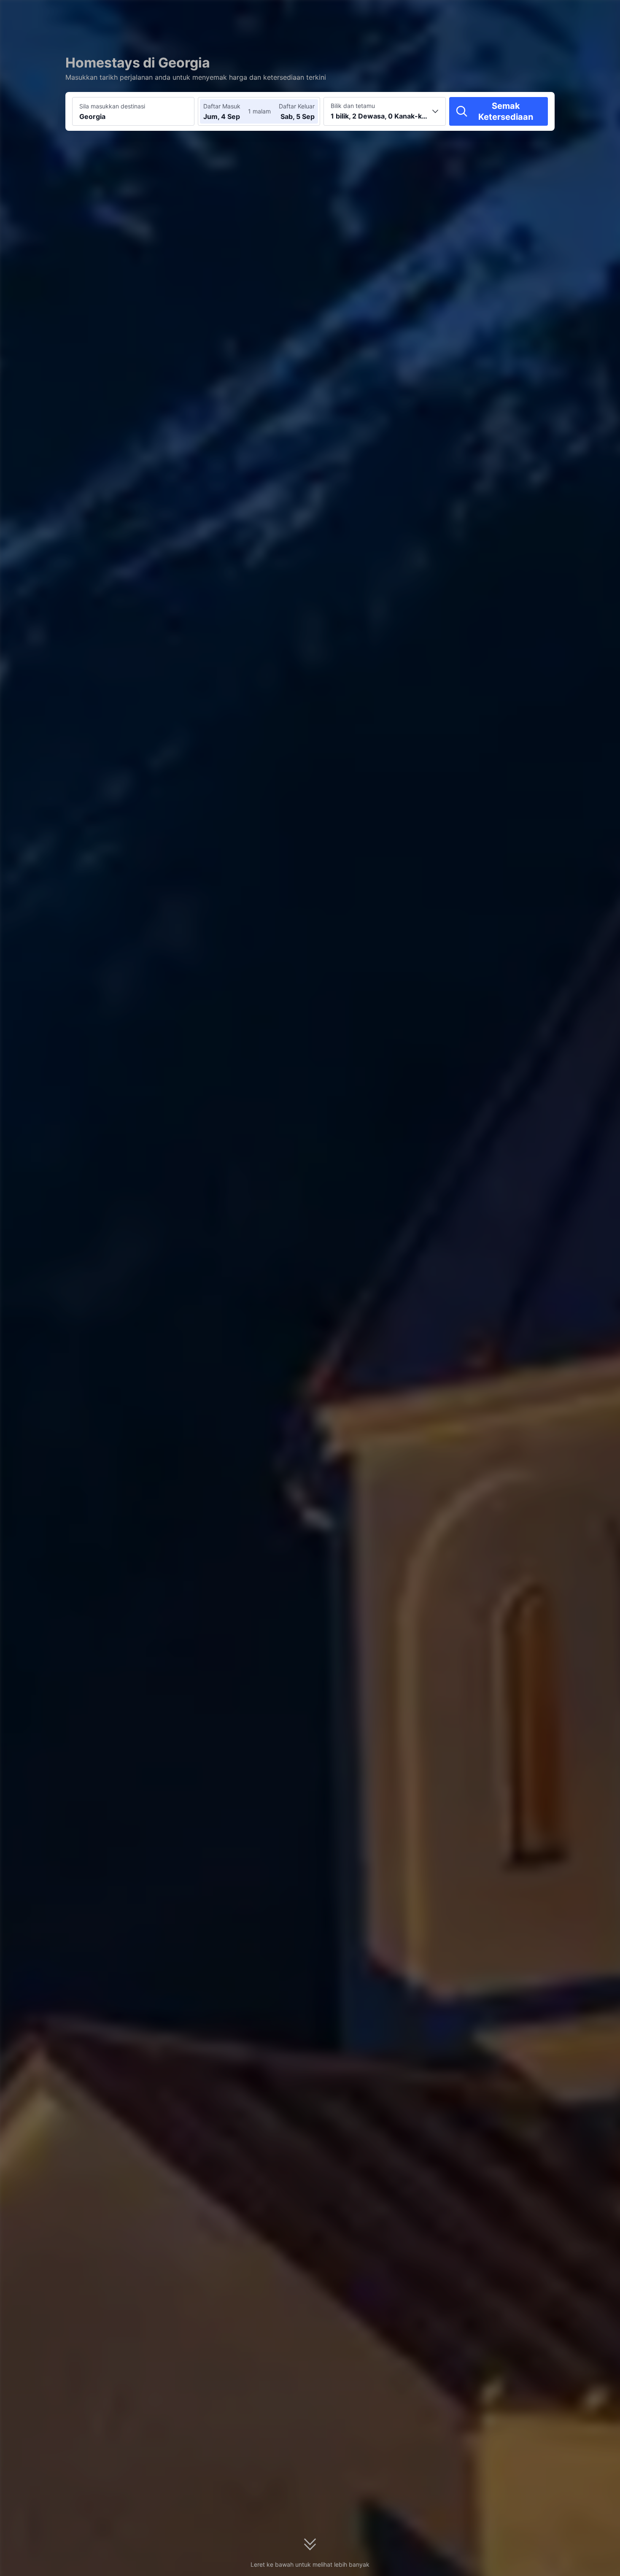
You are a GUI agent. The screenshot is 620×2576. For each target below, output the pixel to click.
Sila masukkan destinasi (112, 106)
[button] (545, 14)
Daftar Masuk (222, 106)
